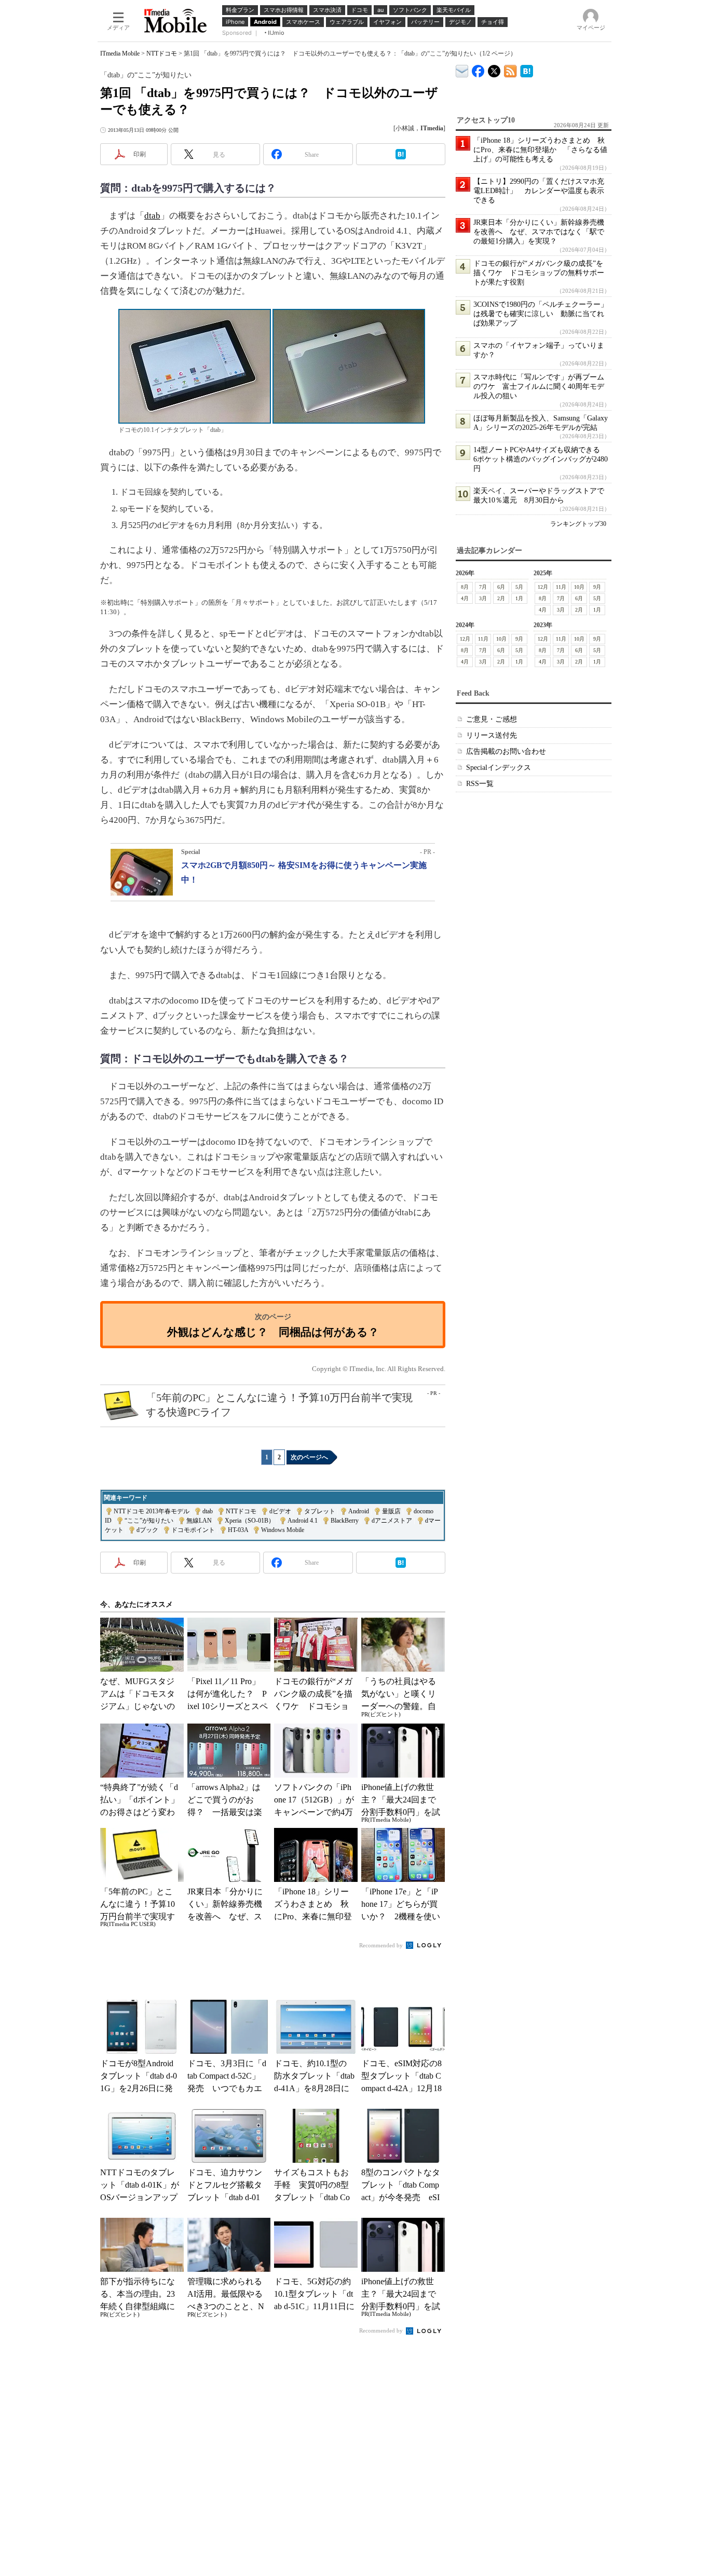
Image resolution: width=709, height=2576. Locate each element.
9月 (597, 587)
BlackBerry (345, 1521)
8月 (465, 587)
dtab (152, 216)
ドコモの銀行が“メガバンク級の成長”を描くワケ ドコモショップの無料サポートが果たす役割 (539, 273)
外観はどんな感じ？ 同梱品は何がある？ (273, 1332)
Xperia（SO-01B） (250, 1521)
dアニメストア (392, 1521)
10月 (579, 587)
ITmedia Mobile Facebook (478, 69)
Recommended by (382, 1945)
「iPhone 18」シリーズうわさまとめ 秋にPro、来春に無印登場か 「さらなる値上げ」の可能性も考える (540, 150)
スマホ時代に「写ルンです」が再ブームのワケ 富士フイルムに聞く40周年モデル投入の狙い (539, 387)
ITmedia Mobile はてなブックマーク (527, 69)
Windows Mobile (283, 1530)
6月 (501, 587)
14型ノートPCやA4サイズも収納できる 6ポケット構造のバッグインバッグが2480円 (541, 459)
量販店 (391, 1511)
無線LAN (199, 1521)
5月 (519, 587)
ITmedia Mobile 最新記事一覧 (510, 69)
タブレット (320, 1511)
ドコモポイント (193, 1530)
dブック (147, 1530)
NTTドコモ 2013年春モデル (152, 1511)
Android (359, 1511)
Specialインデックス (499, 768)
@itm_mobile (494, 69)
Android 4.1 (303, 1521)
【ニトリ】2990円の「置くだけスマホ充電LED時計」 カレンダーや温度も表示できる (539, 191)
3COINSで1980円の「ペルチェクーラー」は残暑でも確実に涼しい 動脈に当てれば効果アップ (541, 314)
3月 (483, 598)
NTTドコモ (162, 53)
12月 (543, 587)
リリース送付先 (492, 735)
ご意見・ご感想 (492, 719)
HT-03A (238, 1530)
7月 (483, 587)
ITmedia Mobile (120, 53)
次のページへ (309, 1457)
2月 (501, 598)
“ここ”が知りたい (149, 1521)
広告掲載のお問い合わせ (506, 751)
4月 (465, 598)
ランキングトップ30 (578, 524)
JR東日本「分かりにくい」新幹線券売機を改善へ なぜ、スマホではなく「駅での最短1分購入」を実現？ (539, 232)
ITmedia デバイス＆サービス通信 (462, 69)
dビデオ (280, 1511)
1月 (519, 598)
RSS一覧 (480, 784)
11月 (561, 587)
